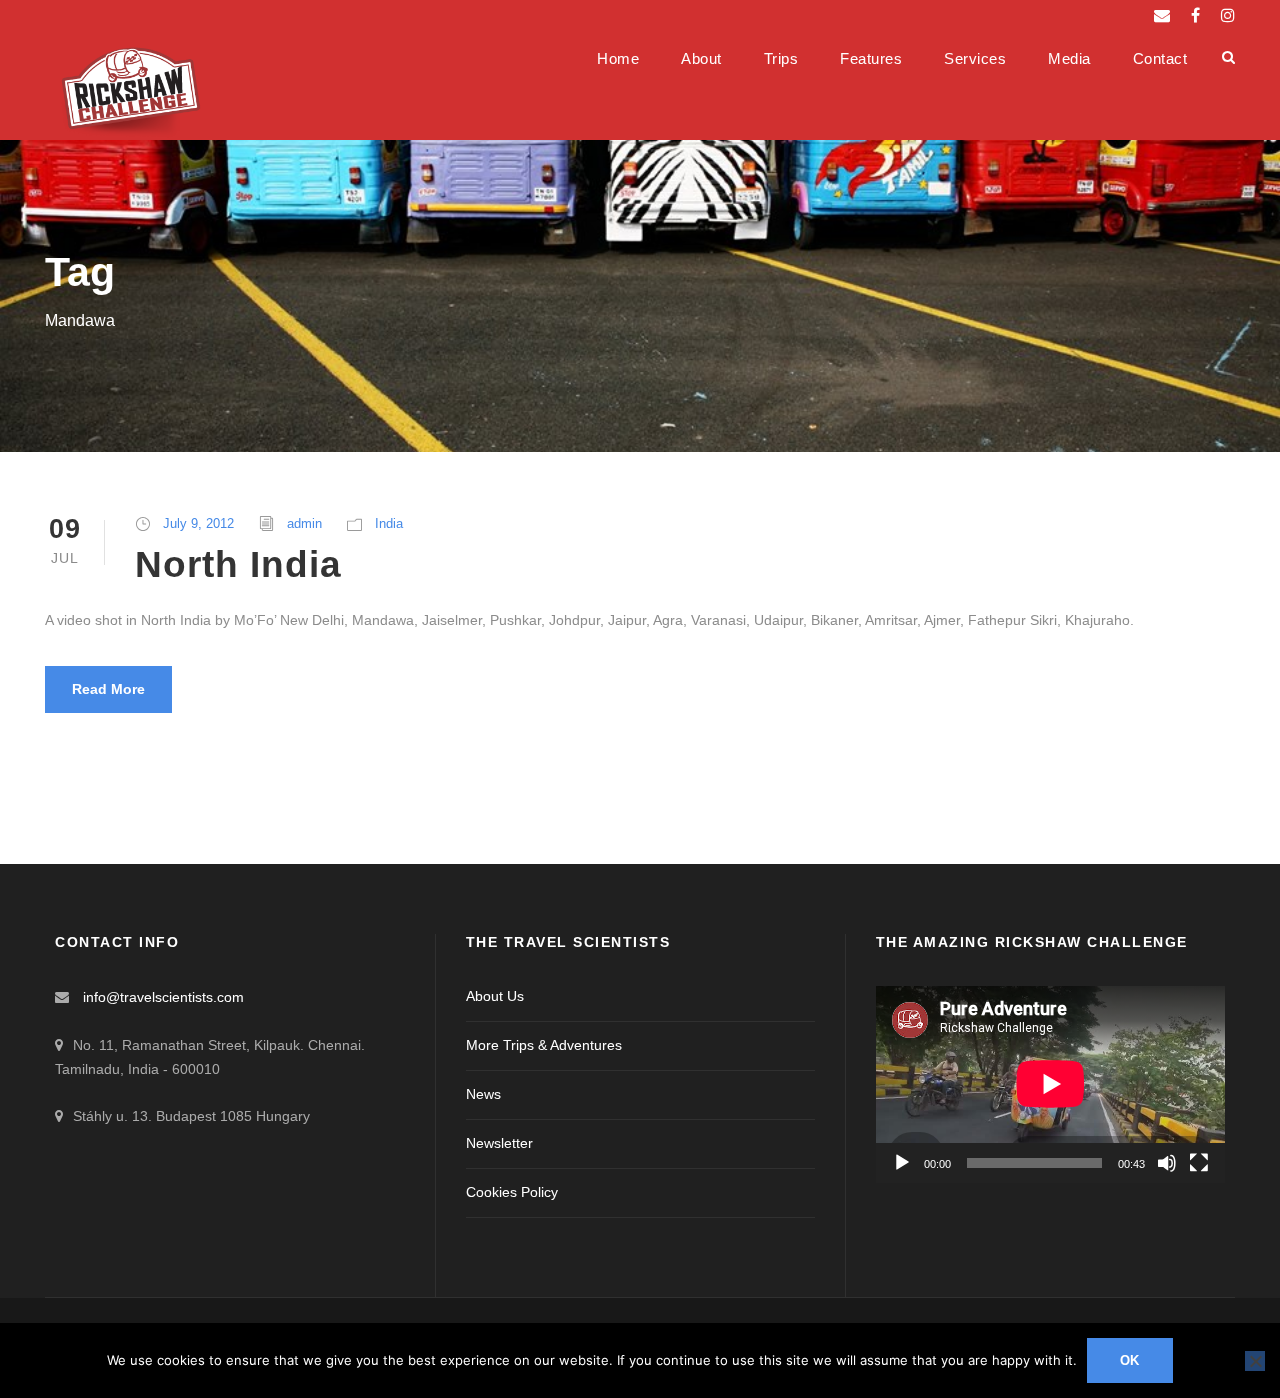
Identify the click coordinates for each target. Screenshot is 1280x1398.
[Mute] (1167, 1163)
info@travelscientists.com (163, 997)
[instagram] (1228, 15)
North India (238, 564)
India (389, 523)
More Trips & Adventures (544, 1045)
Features (871, 58)
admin (304, 523)
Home (618, 58)
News (483, 1094)
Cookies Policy (512, 1192)
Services (975, 58)
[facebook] (1195, 15)
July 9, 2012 (198, 523)
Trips (781, 58)
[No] (1255, 1361)
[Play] (902, 1163)
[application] (1050, 1084)
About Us (495, 996)
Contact (1160, 58)
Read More (108, 689)
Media (1069, 58)
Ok (1130, 1360)
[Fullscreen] (1199, 1163)
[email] (1162, 15)
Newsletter (499, 1143)
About (701, 58)
